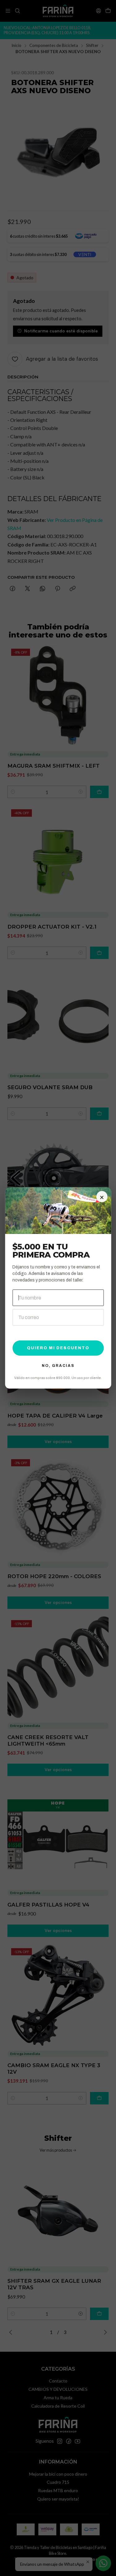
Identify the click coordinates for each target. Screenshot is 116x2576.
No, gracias (58, 1366)
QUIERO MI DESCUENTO (58, 1348)
